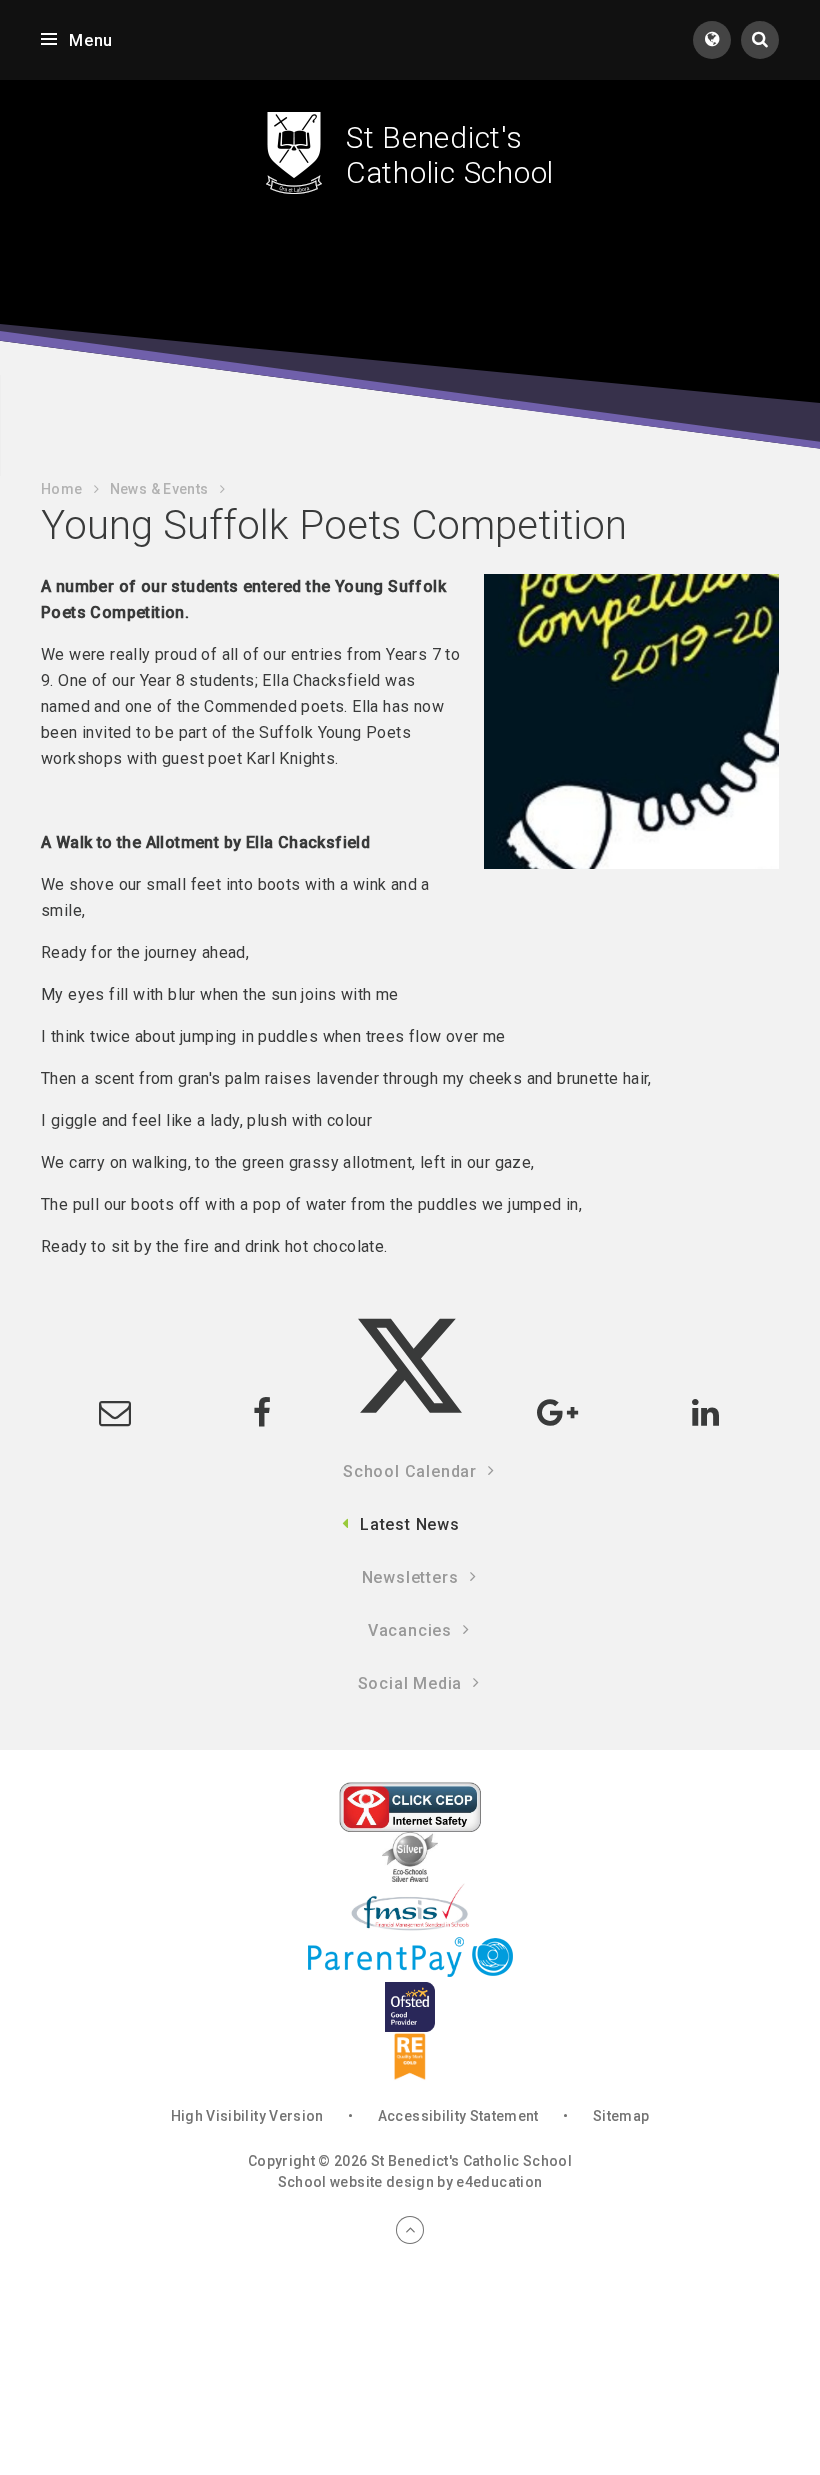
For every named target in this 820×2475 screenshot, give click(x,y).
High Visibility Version (247, 2116)
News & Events (159, 489)
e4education (499, 2182)
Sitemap (621, 2116)
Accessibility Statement (458, 2116)
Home (61, 489)
